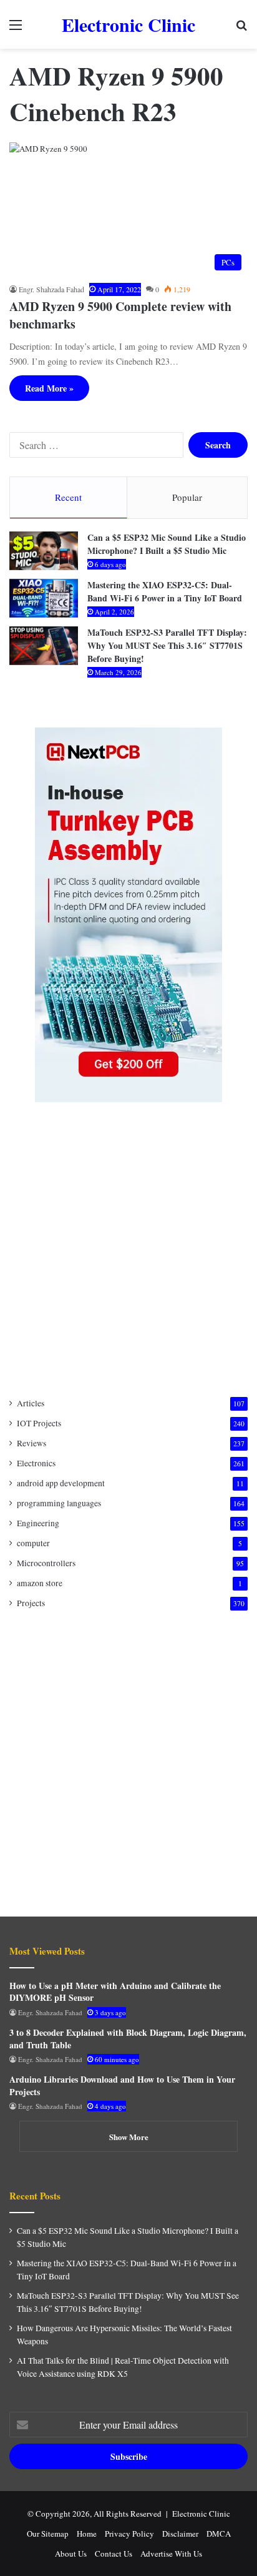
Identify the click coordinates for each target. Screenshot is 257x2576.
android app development (61, 1483)
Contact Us (114, 2554)
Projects (31, 1603)
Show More (129, 2137)
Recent (68, 497)
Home (87, 2534)
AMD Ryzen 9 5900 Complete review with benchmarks (120, 315)
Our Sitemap (48, 2534)
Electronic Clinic (201, 2514)
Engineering (38, 1523)
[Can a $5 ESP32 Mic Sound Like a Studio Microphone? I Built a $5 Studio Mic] (44, 551)
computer (33, 1543)
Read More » (49, 388)
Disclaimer (180, 2534)
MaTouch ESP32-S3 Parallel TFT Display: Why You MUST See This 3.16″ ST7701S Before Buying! (167, 645)
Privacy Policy (129, 2534)
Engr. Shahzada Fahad (51, 289)
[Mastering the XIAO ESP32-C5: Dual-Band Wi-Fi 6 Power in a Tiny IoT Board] (44, 598)
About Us (71, 2554)
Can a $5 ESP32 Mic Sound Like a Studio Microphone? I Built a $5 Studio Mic (167, 544)
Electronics (36, 1463)
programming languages (59, 1503)
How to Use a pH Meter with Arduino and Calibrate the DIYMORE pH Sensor (115, 1992)
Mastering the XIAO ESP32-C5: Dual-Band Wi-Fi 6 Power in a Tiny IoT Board (165, 591)
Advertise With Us (171, 2554)
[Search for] (241, 29)
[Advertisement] (128, 1250)
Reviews (32, 1443)
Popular (187, 497)
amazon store (40, 1583)
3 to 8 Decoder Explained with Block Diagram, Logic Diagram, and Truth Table (128, 2039)
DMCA (219, 2534)
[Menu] (16, 29)
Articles (31, 1403)
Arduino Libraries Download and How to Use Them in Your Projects (122, 2085)
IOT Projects (39, 1423)
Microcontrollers (46, 1563)
